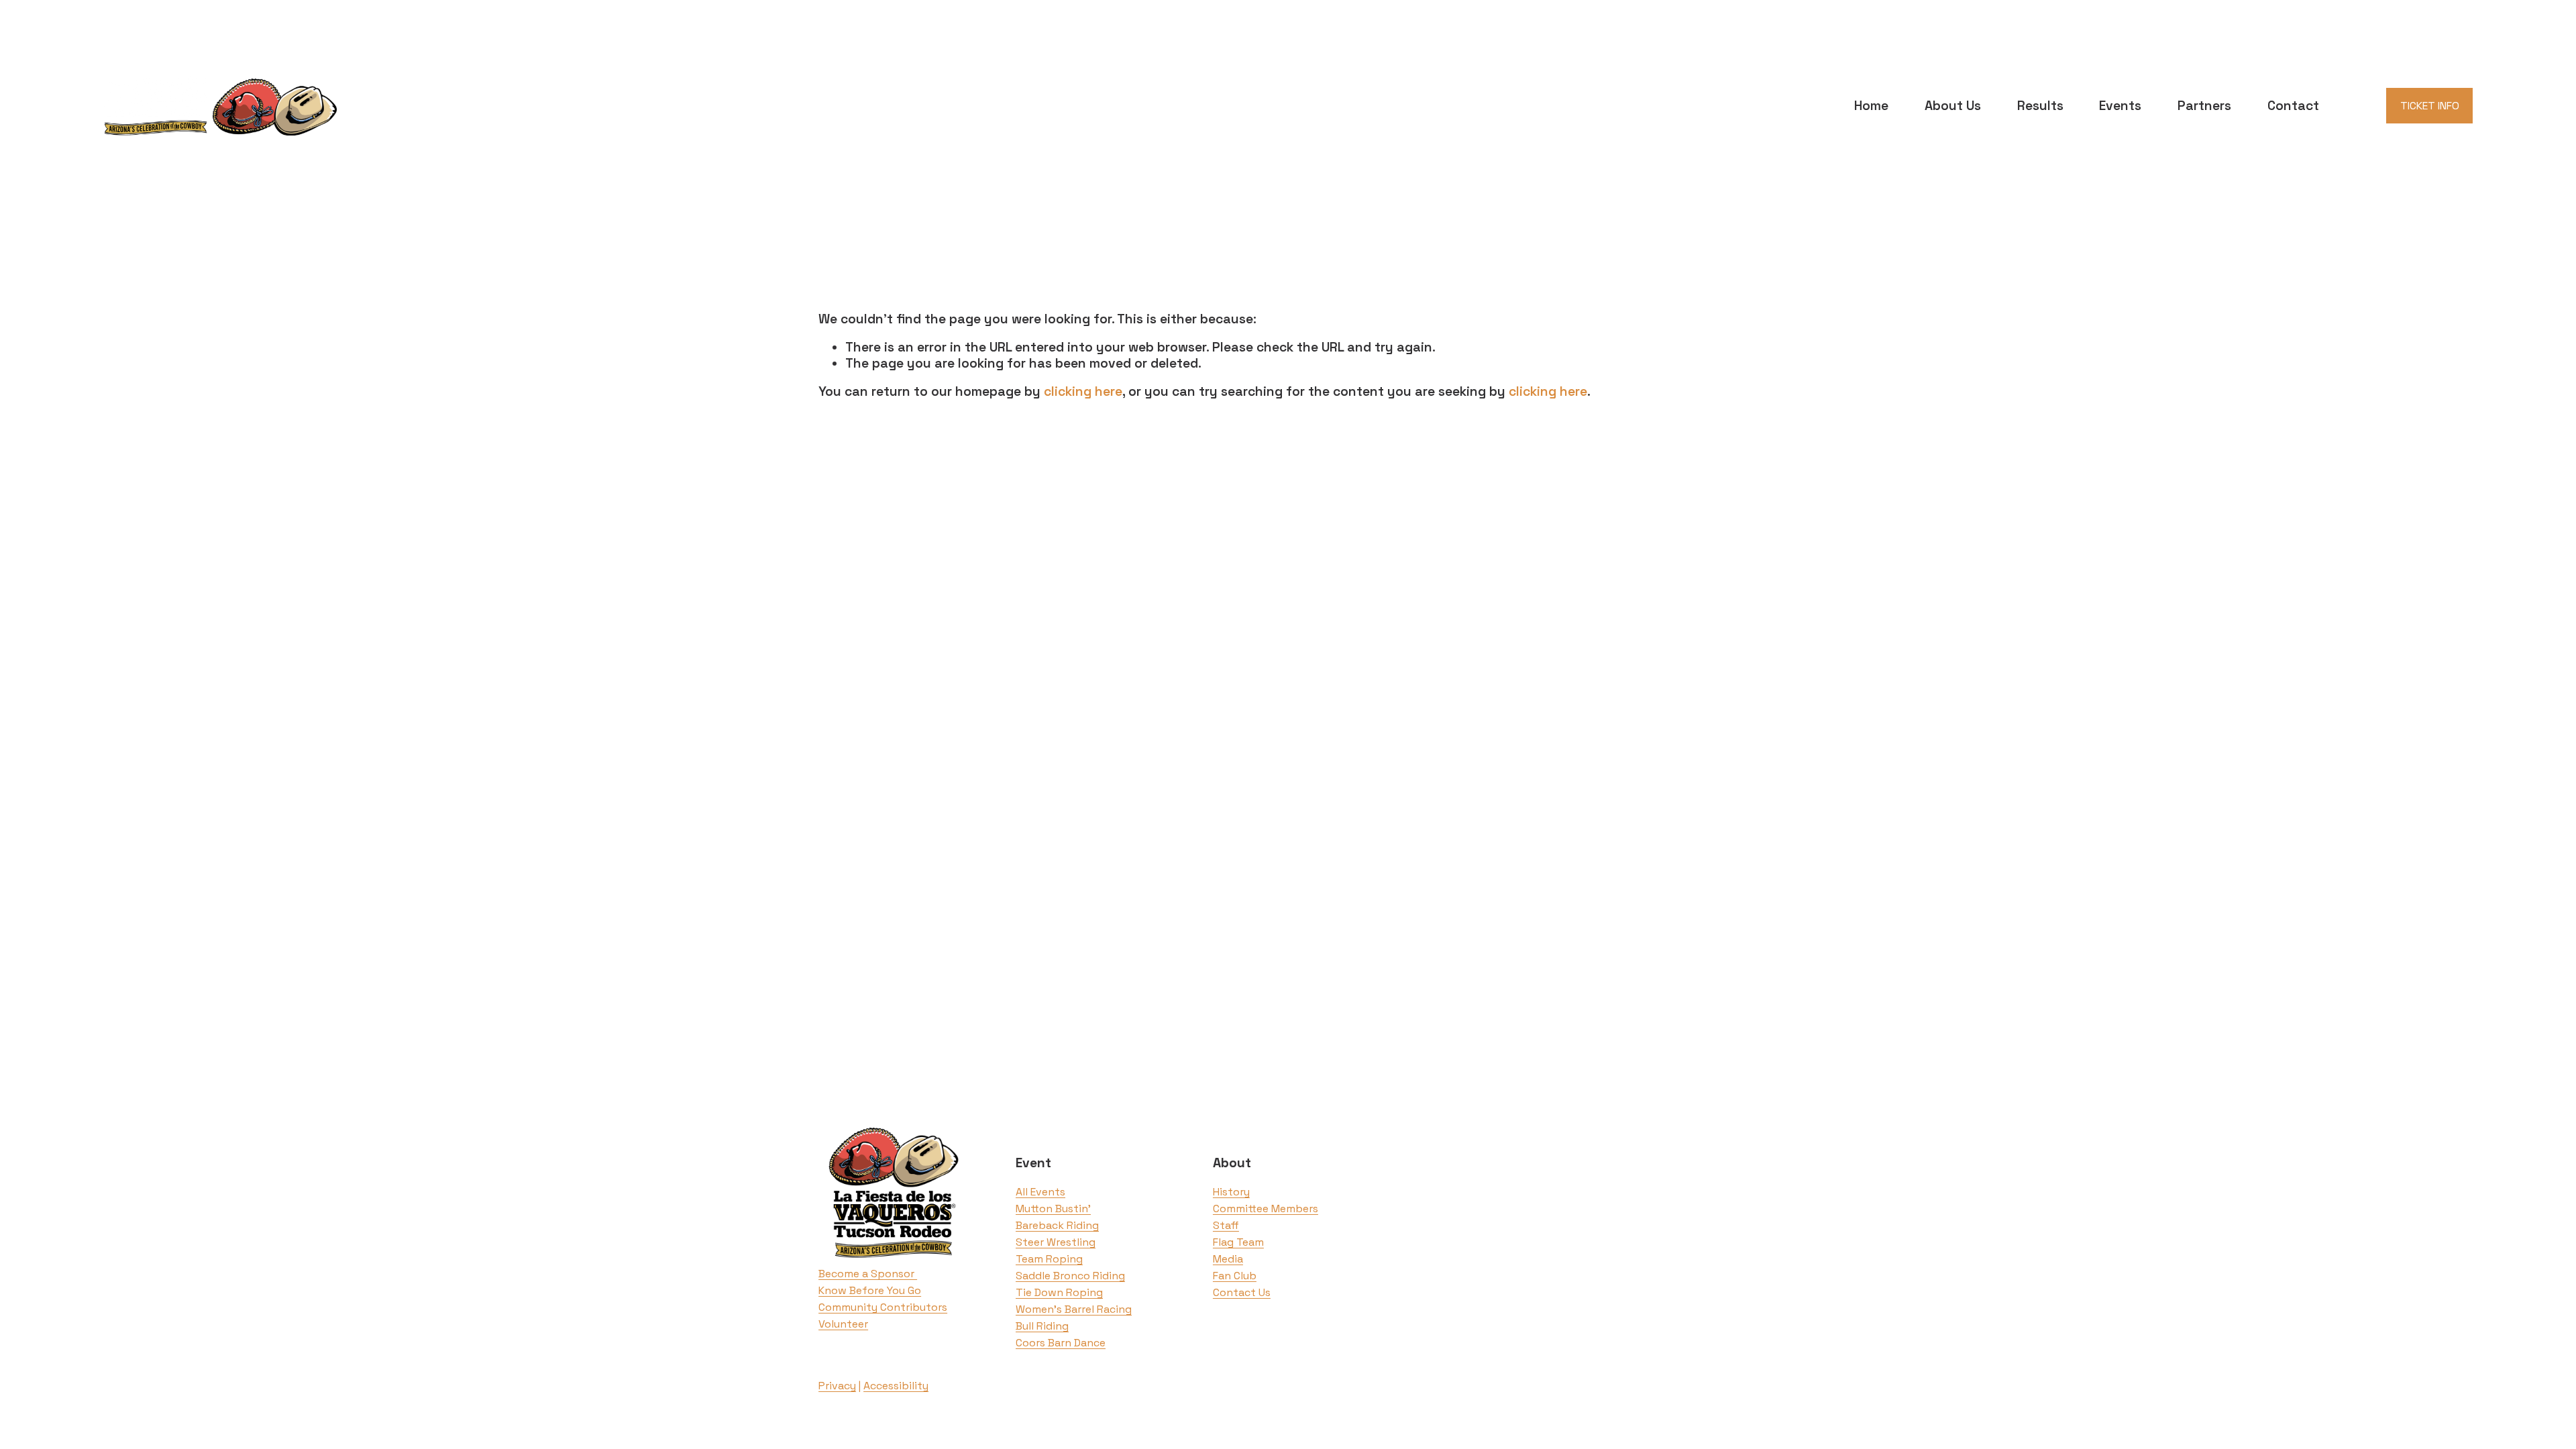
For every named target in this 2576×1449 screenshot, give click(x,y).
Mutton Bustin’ (1053, 1209)
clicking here (1083, 391)
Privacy (837, 1386)
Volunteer (843, 1324)
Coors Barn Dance (1061, 1343)
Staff (1226, 1225)
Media (1228, 1259)
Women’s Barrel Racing (1074, 1309)
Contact (2293, 106)
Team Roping (1049, 1259)
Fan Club (1235, 1276)
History (1231, 1192)
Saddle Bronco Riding (1070, 1276)
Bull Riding (1042, 1326)
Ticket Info (2430, 106)
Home (1871, 106)
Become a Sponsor (868, 1274)
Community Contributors (883, 1307)
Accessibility (896, 1386)
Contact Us (1242, 1292)
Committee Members (1266, 1209)
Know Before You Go (870, 1290)
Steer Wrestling (1056, 1242)
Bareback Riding (1057, 1225)
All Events (1040, 1192)
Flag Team (1238, 1242)
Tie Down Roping (1059, 1292)
